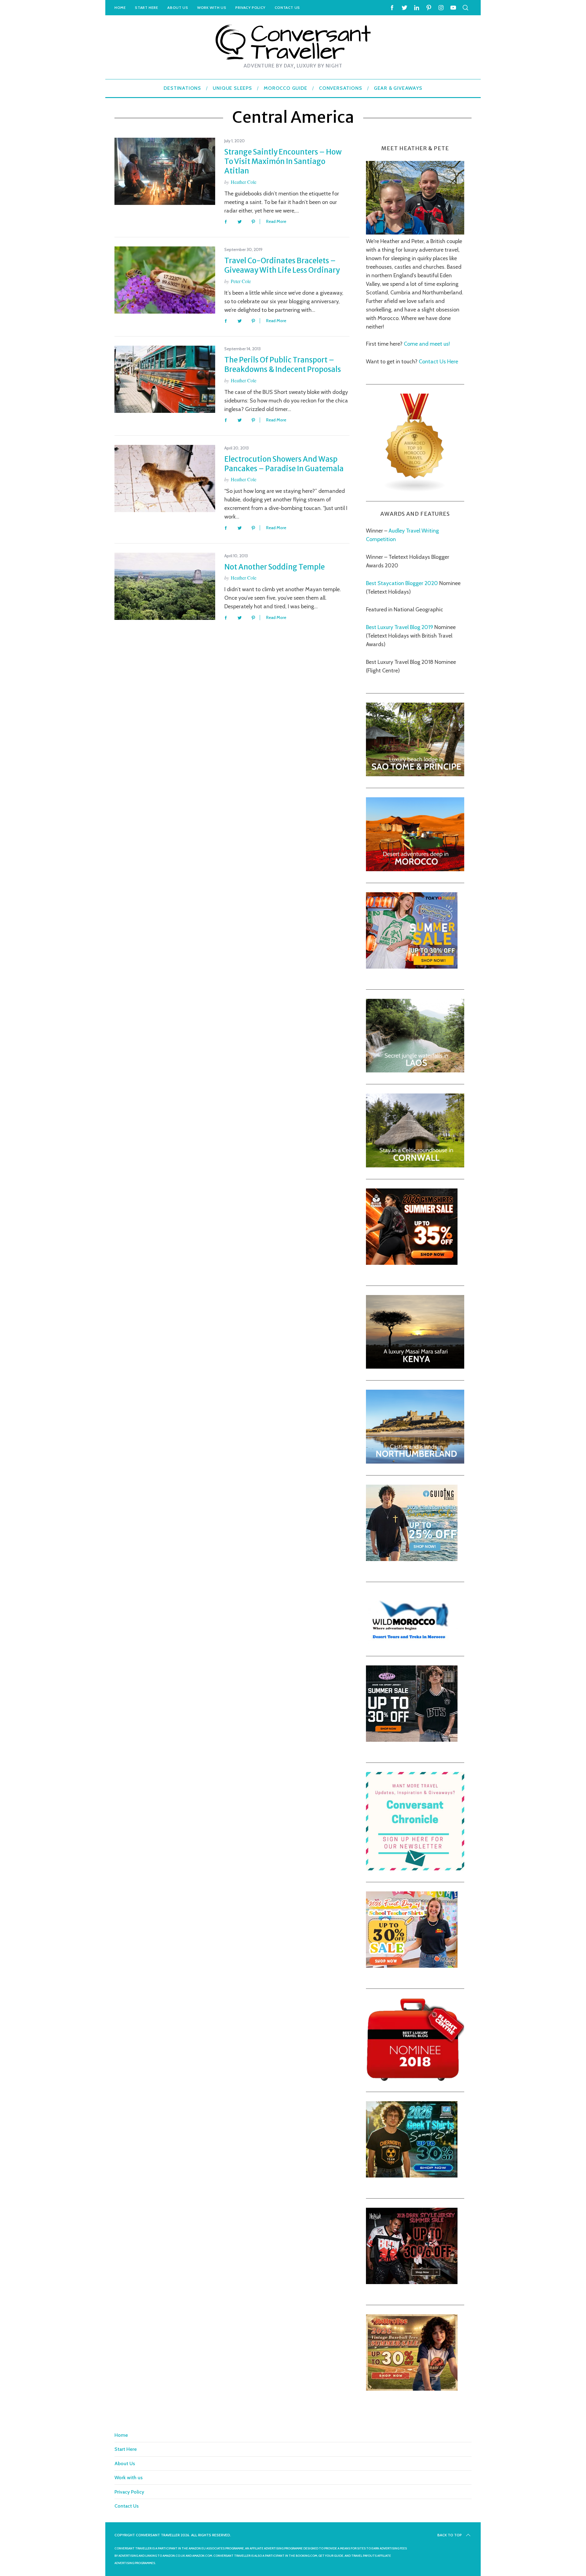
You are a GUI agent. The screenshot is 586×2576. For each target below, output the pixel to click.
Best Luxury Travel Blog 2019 (400, 627)
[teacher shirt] (412, 1966)
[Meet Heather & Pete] (415, 233)
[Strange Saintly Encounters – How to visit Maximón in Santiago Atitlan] (165, 171)
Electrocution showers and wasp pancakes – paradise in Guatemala (284, 464)
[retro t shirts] (412, 2389)
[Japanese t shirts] (412, 967)
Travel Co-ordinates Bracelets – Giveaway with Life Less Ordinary (282, 265)
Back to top (450, 2535)
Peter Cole (241, 281)
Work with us (212, 7)
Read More (276, 222)
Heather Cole (244, 182)
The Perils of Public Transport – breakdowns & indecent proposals (283, 365)
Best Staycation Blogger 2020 (402, 583)
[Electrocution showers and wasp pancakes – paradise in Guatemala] (165, 478)
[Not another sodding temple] (165, 586)
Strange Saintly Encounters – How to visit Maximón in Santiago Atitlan (283, 161)
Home (120, 7)
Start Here (146, 7)
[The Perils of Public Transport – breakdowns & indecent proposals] (165, 379)
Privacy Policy (250, 7)
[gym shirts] (412, 1263)
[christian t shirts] (412, 1559)
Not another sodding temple (275, 567)
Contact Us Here (438, 362)
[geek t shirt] (412, 2176)
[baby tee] (412, 1740)
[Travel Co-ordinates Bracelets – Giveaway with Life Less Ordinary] (165, 280)
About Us (178, 7)
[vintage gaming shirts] (412, 2282)
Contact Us (287, 7)
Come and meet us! (427, 344)
